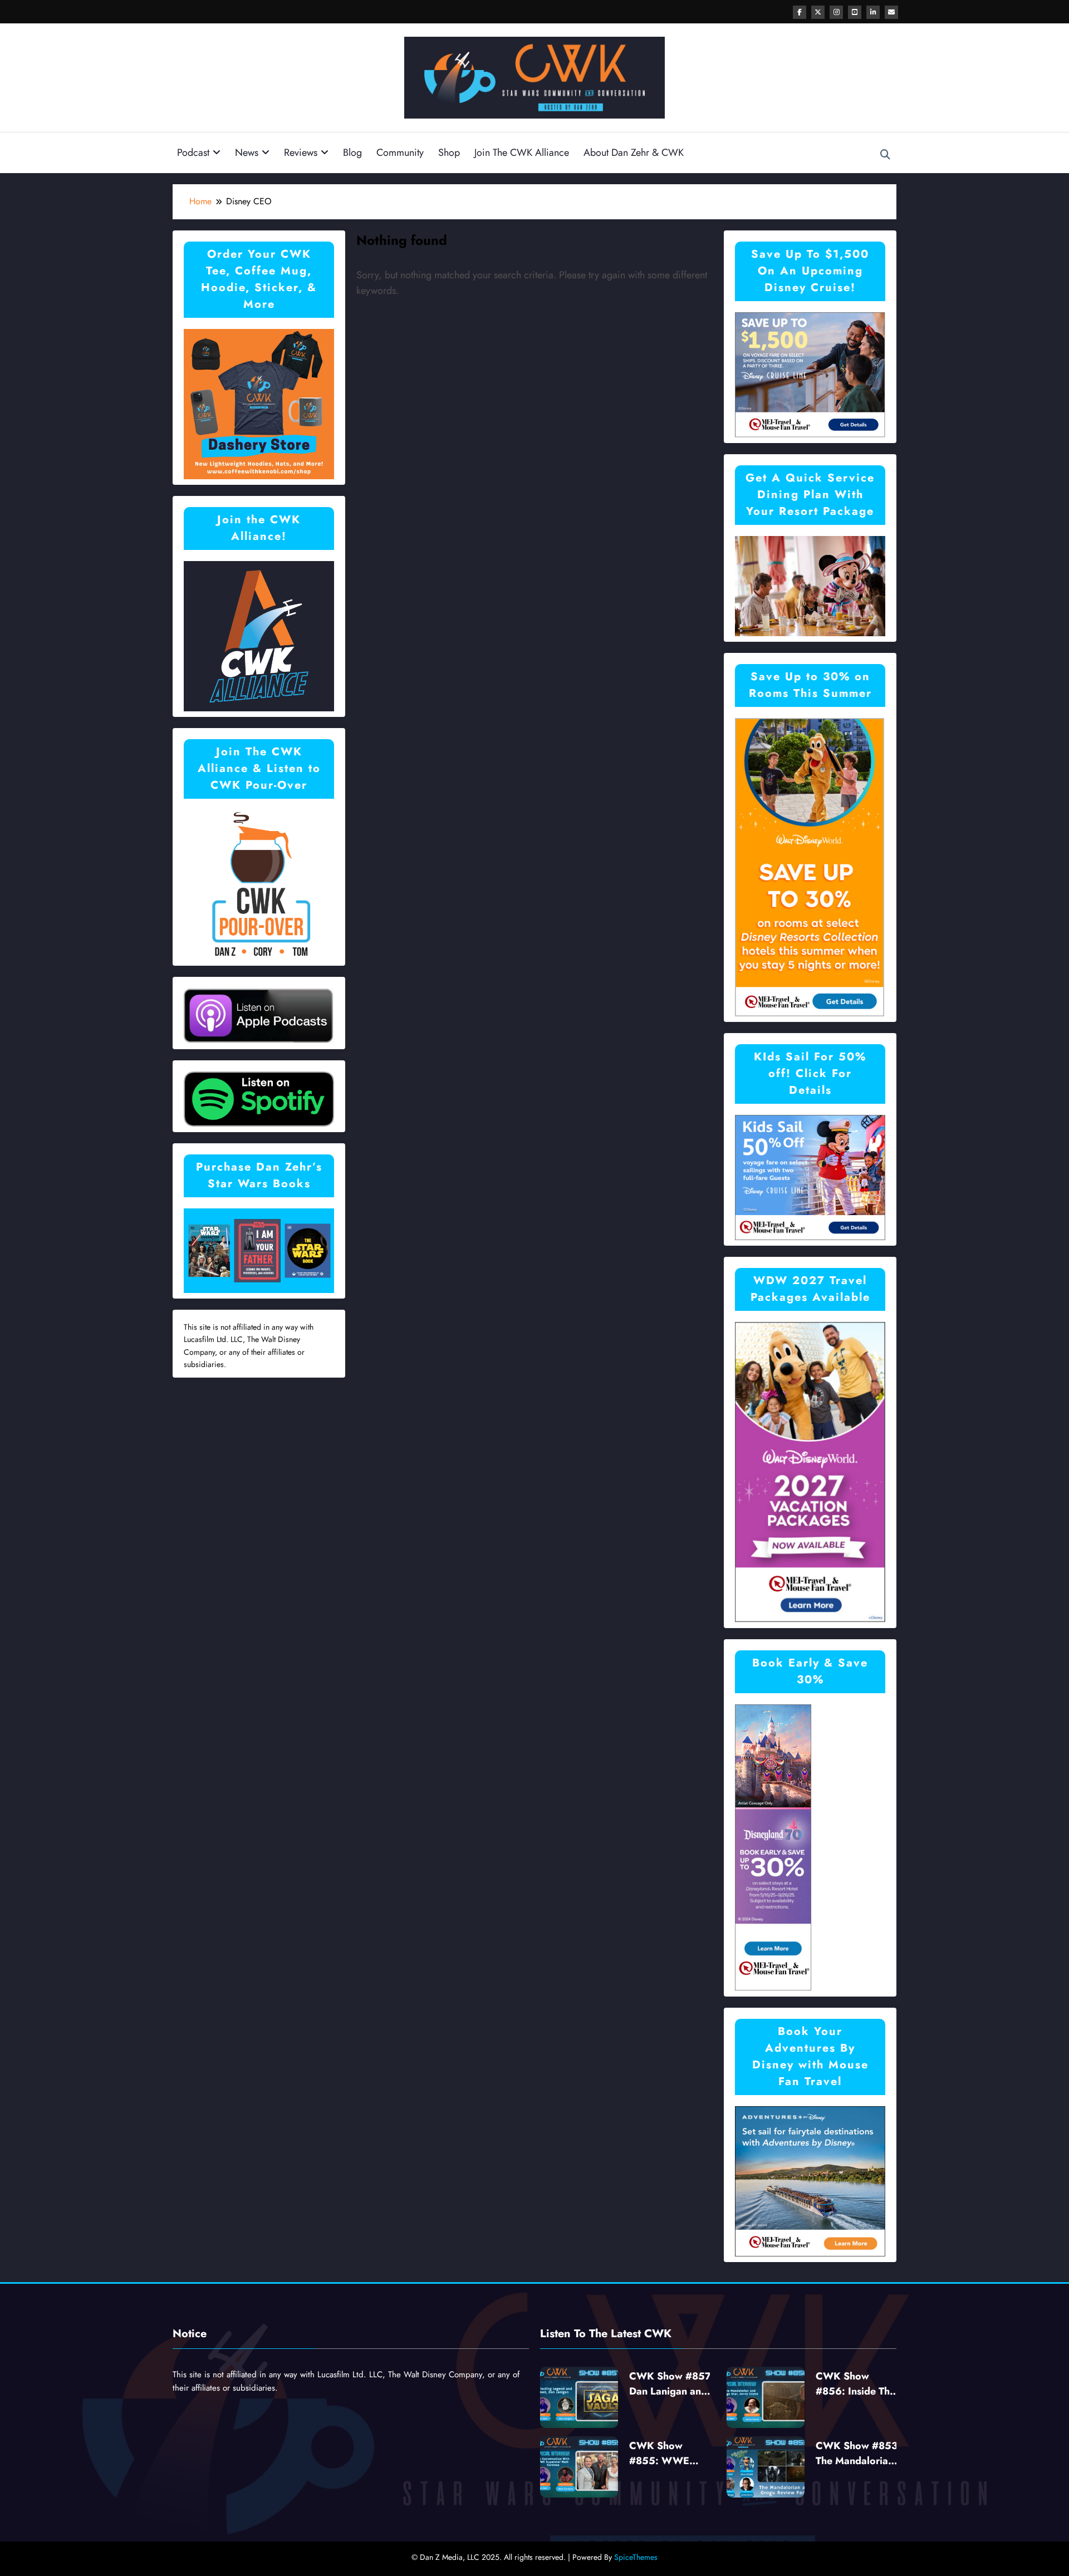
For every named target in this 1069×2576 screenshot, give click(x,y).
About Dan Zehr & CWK (634, 153)
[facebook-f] (800, 12)
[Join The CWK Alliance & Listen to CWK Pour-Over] (259, 884)
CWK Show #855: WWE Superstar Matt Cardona (663, 2454)
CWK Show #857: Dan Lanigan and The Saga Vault (672, 2384)
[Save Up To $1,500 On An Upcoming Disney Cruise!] (810, 374)
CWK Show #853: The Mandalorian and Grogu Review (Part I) (858, 2454)
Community (400, 153)
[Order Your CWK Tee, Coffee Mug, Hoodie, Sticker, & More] (259, 403)
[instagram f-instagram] (836, 12)
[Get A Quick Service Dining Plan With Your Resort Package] (810, 585)
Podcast (193, 153)
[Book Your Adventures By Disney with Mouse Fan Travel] (810, 2180)
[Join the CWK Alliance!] (259, 635)
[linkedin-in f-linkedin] (873, 12)
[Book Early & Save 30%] (773, 1847)
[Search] (885, 155)
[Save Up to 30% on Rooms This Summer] (810, 866)
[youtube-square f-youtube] (855, 12)
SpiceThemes (636, 2557)
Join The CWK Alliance (522, 153)
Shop (449, 153)
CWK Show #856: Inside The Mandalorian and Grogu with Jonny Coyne (856, 2384)
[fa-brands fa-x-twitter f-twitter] (818, 12)
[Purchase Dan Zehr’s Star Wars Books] (259, 1250)
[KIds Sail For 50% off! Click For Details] (810, 1176)
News (247, 153)
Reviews (301, 153)
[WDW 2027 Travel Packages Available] (810, 1471)
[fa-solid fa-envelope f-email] (891, 12)
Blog (352, 153)
